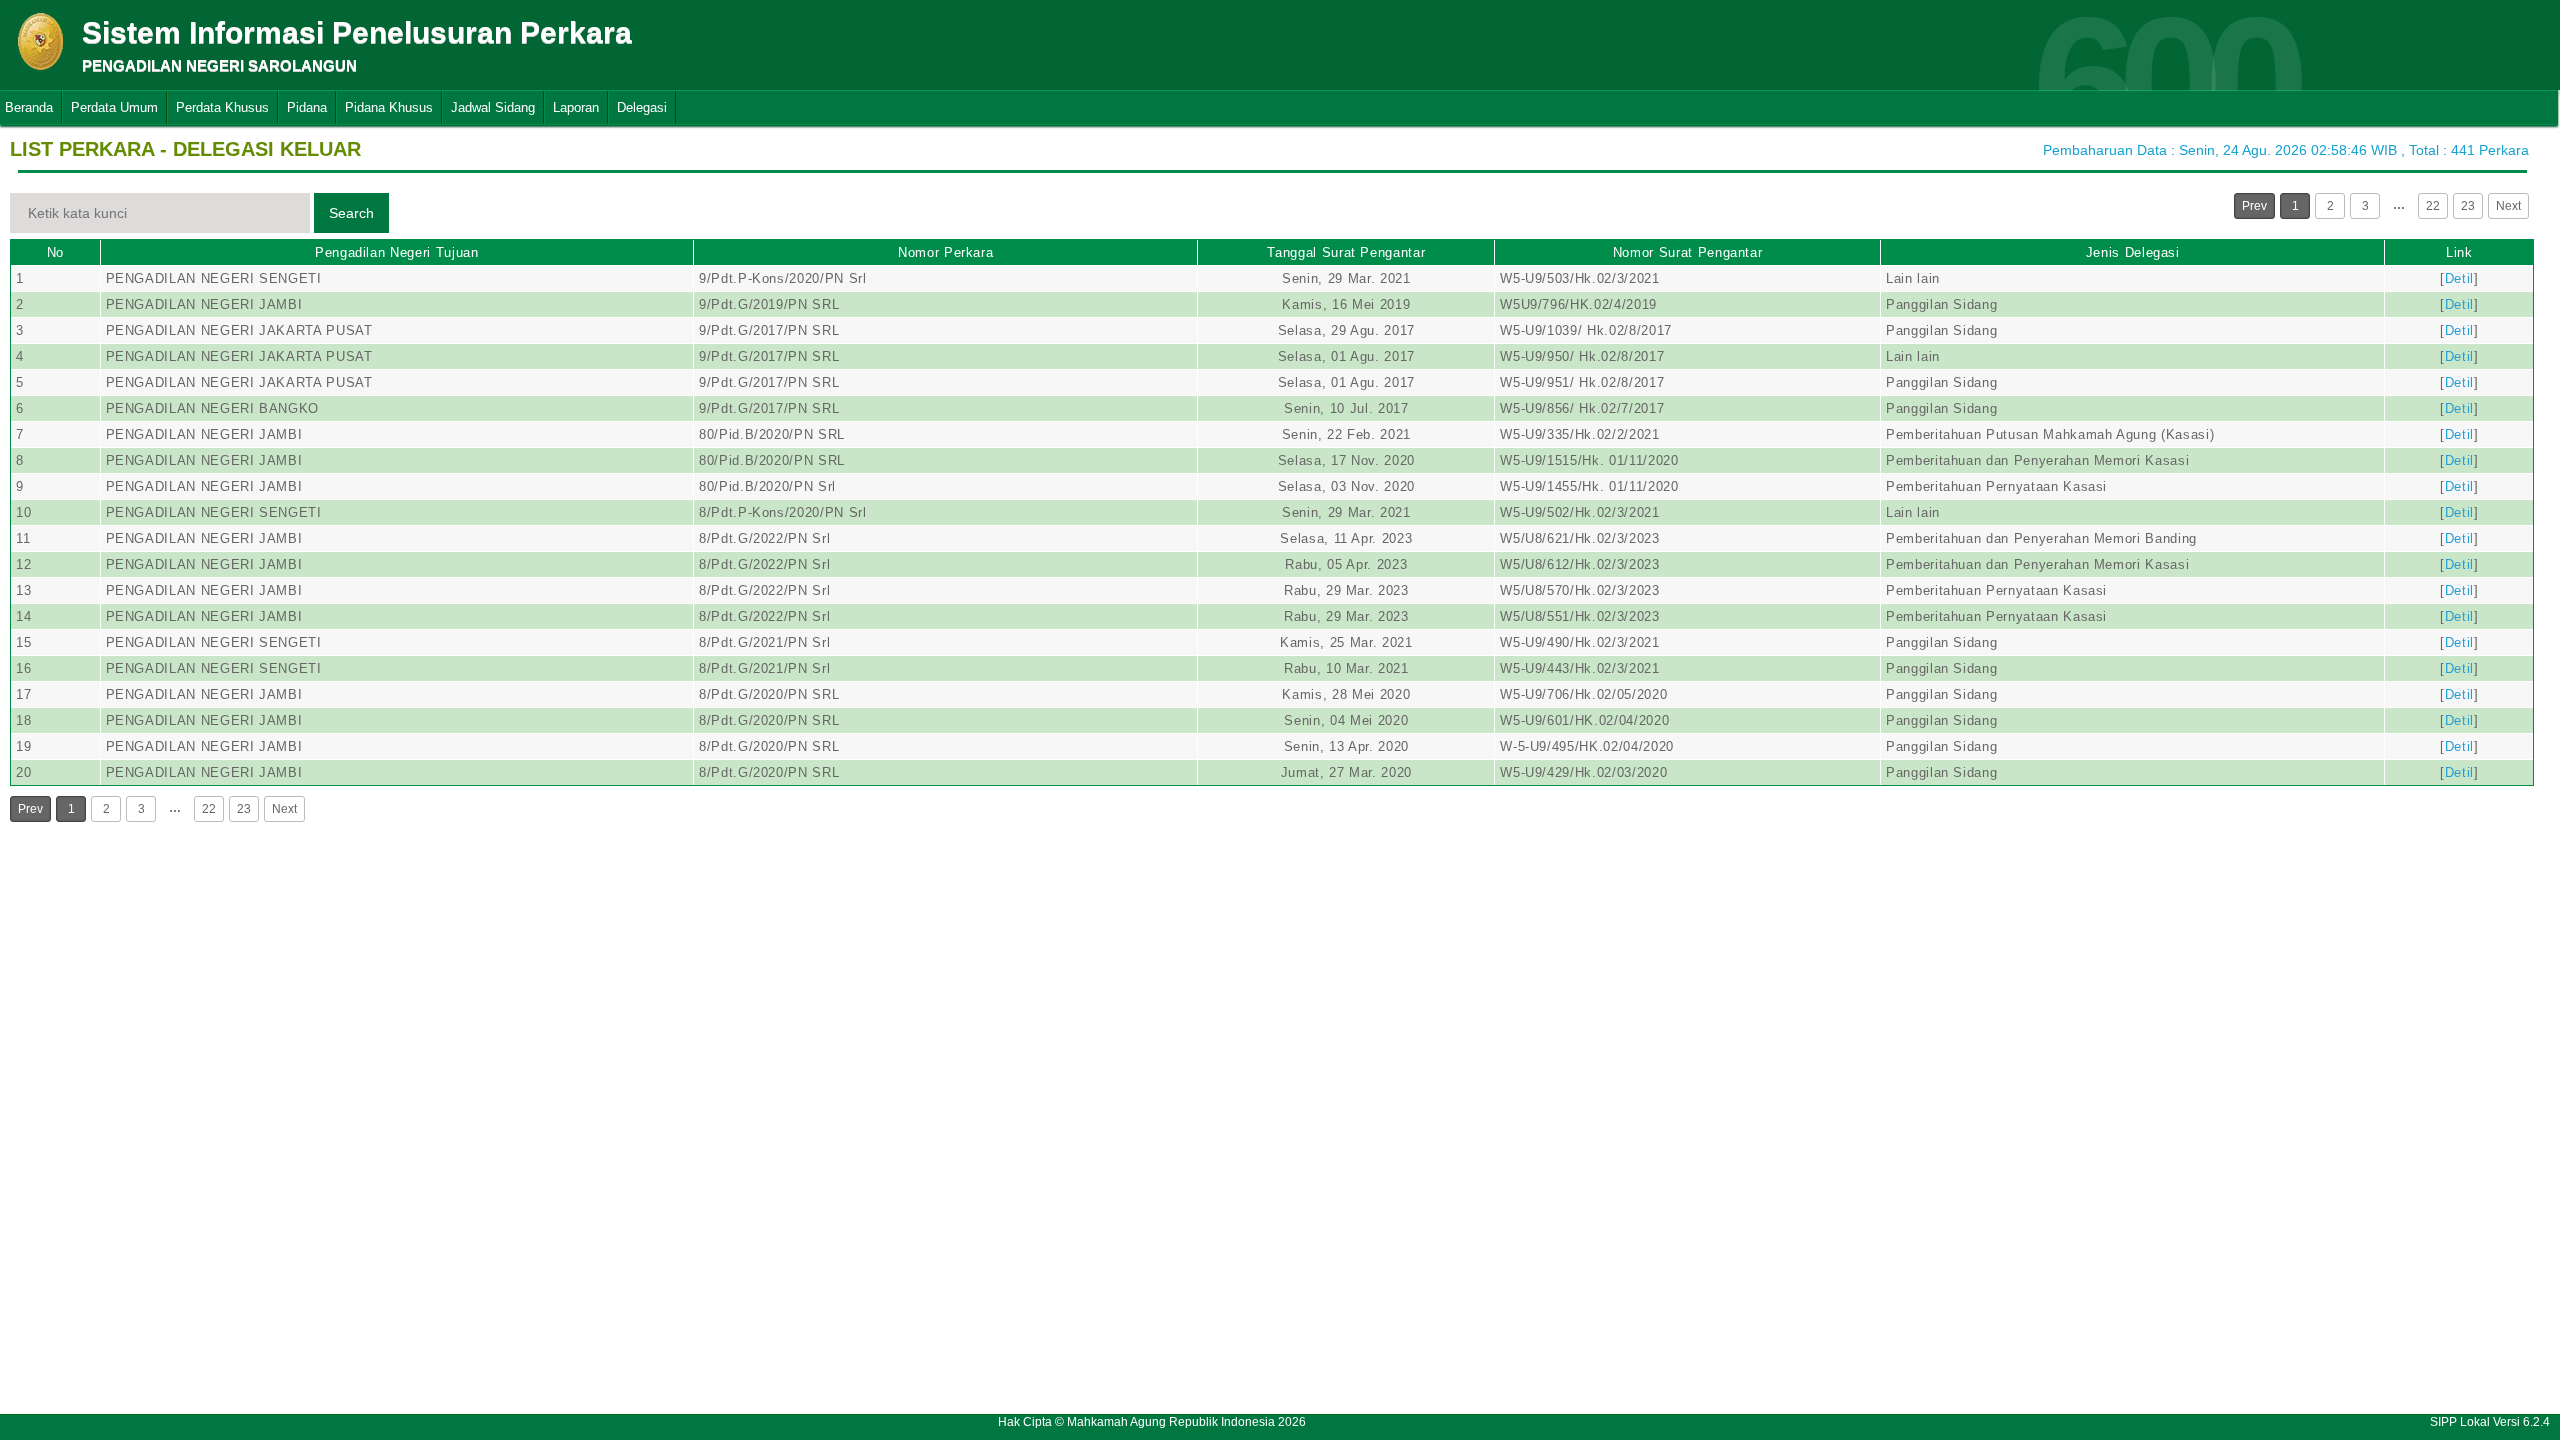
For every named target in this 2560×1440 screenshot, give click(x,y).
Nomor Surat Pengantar (1688, 252)
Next (2508, 206)
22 (2433, 206)
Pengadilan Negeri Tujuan (397, 252)
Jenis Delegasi (2133, 252)
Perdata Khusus (222, 107)
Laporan (576, 107)
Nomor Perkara (945, 252)
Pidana (307, 107)
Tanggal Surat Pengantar (1346, 252)
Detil (2459, 278)
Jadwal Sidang (493, 107)
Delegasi (642, 107)
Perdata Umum (114, 107)
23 (2468, 206)
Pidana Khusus (389, 107)
